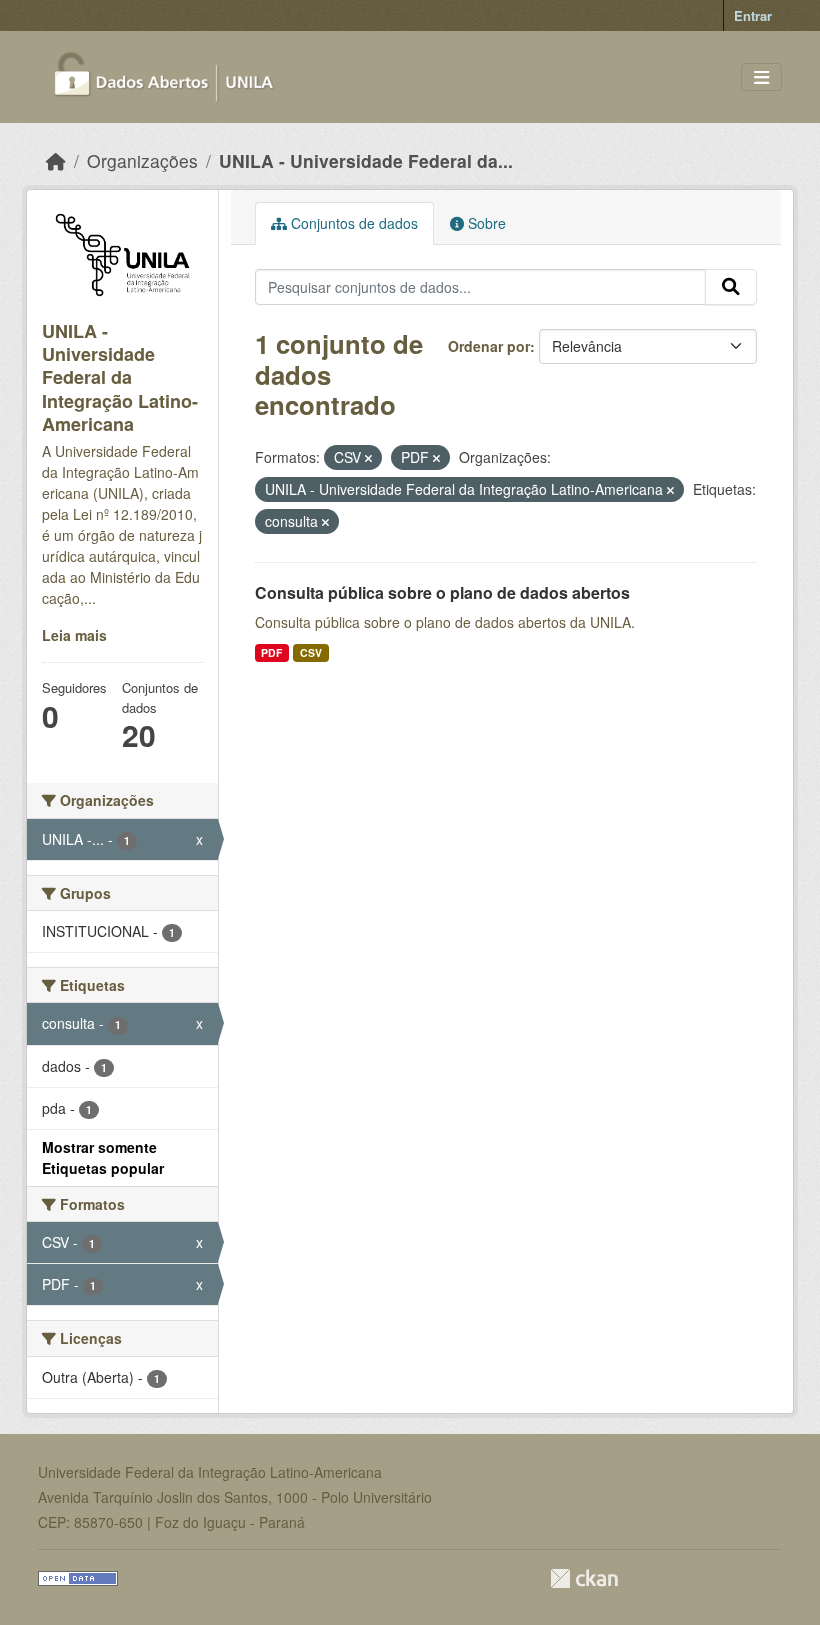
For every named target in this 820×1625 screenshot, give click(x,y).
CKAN (584, 1578)
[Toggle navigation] (761, 77)
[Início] (56, 160)
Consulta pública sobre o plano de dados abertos (442, 592)
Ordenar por (489, 346)
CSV (311, 652)
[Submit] (731, 287)
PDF (271, 652)
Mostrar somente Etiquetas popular (103, 1157)
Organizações (142, 160)
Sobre (485, 223)
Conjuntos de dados (352, 223)
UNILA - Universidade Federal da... (366, 160)
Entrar (753, 15)
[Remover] (368, 458)
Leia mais (74, 635)
